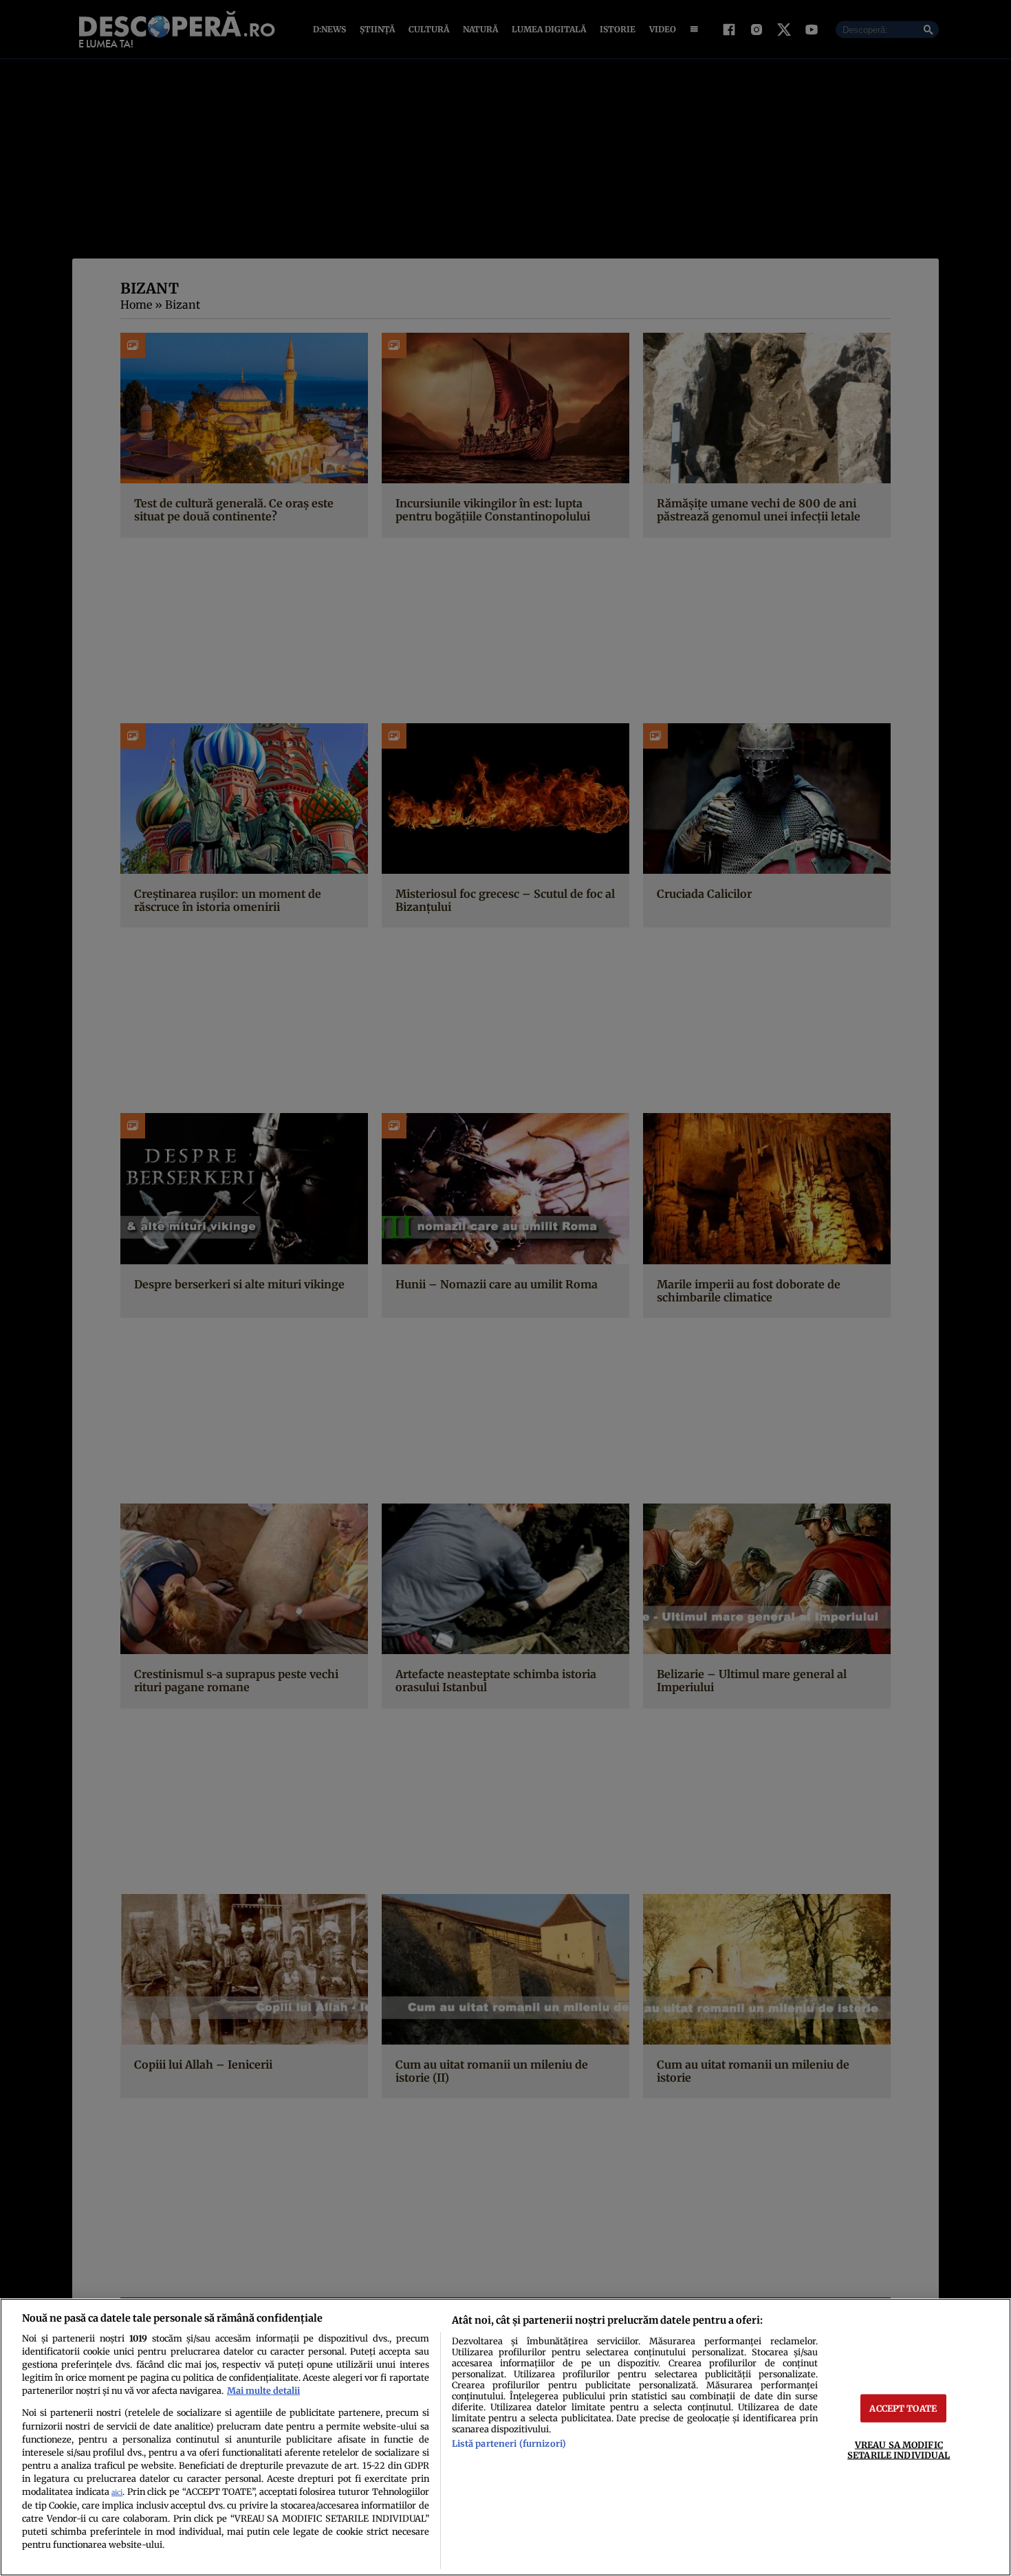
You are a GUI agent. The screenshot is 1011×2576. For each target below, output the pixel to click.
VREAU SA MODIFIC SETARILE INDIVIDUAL (899, 2450)
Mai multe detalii (263, 2390)
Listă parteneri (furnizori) (509, 2443)
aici (117, 2492)
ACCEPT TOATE (903, 2408)
